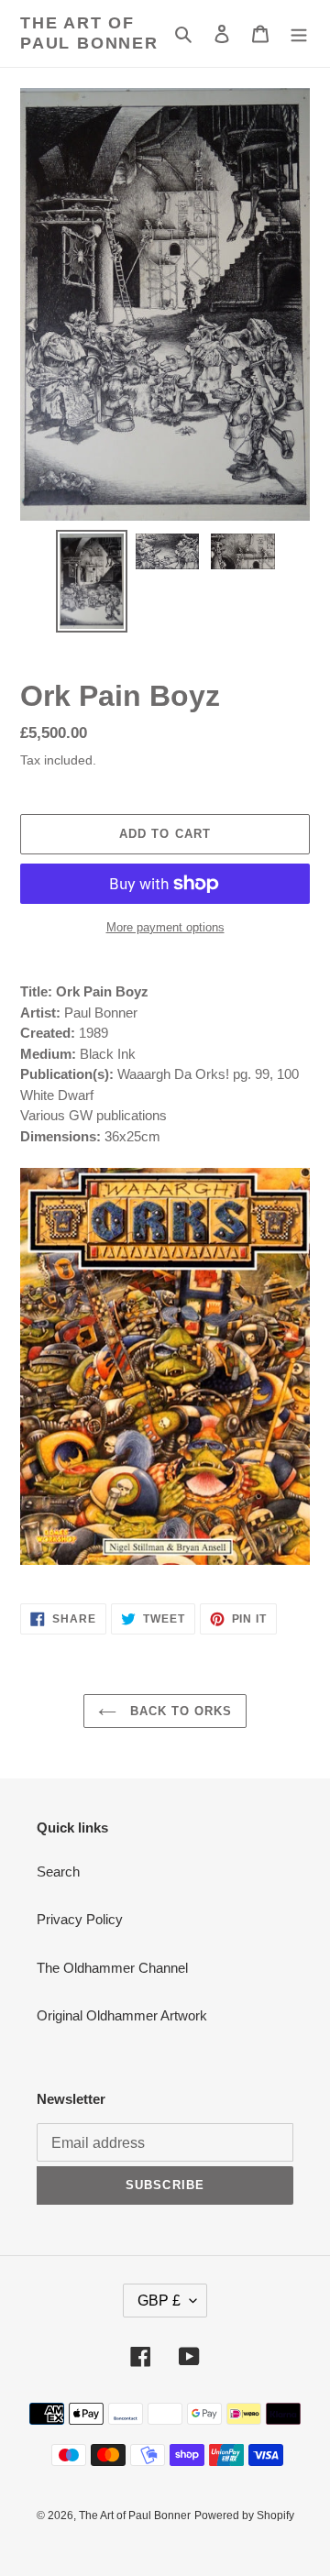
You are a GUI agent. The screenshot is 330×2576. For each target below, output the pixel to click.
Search (58, 1871)
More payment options (165, 927)
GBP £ (159, 2301)
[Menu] (299, 33)
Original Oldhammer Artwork (122, 2015)
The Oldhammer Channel (112, 1968)
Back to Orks (179, 1711)
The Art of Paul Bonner (89, 33)
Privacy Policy (80, 1919)
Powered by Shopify (244, 2515)
